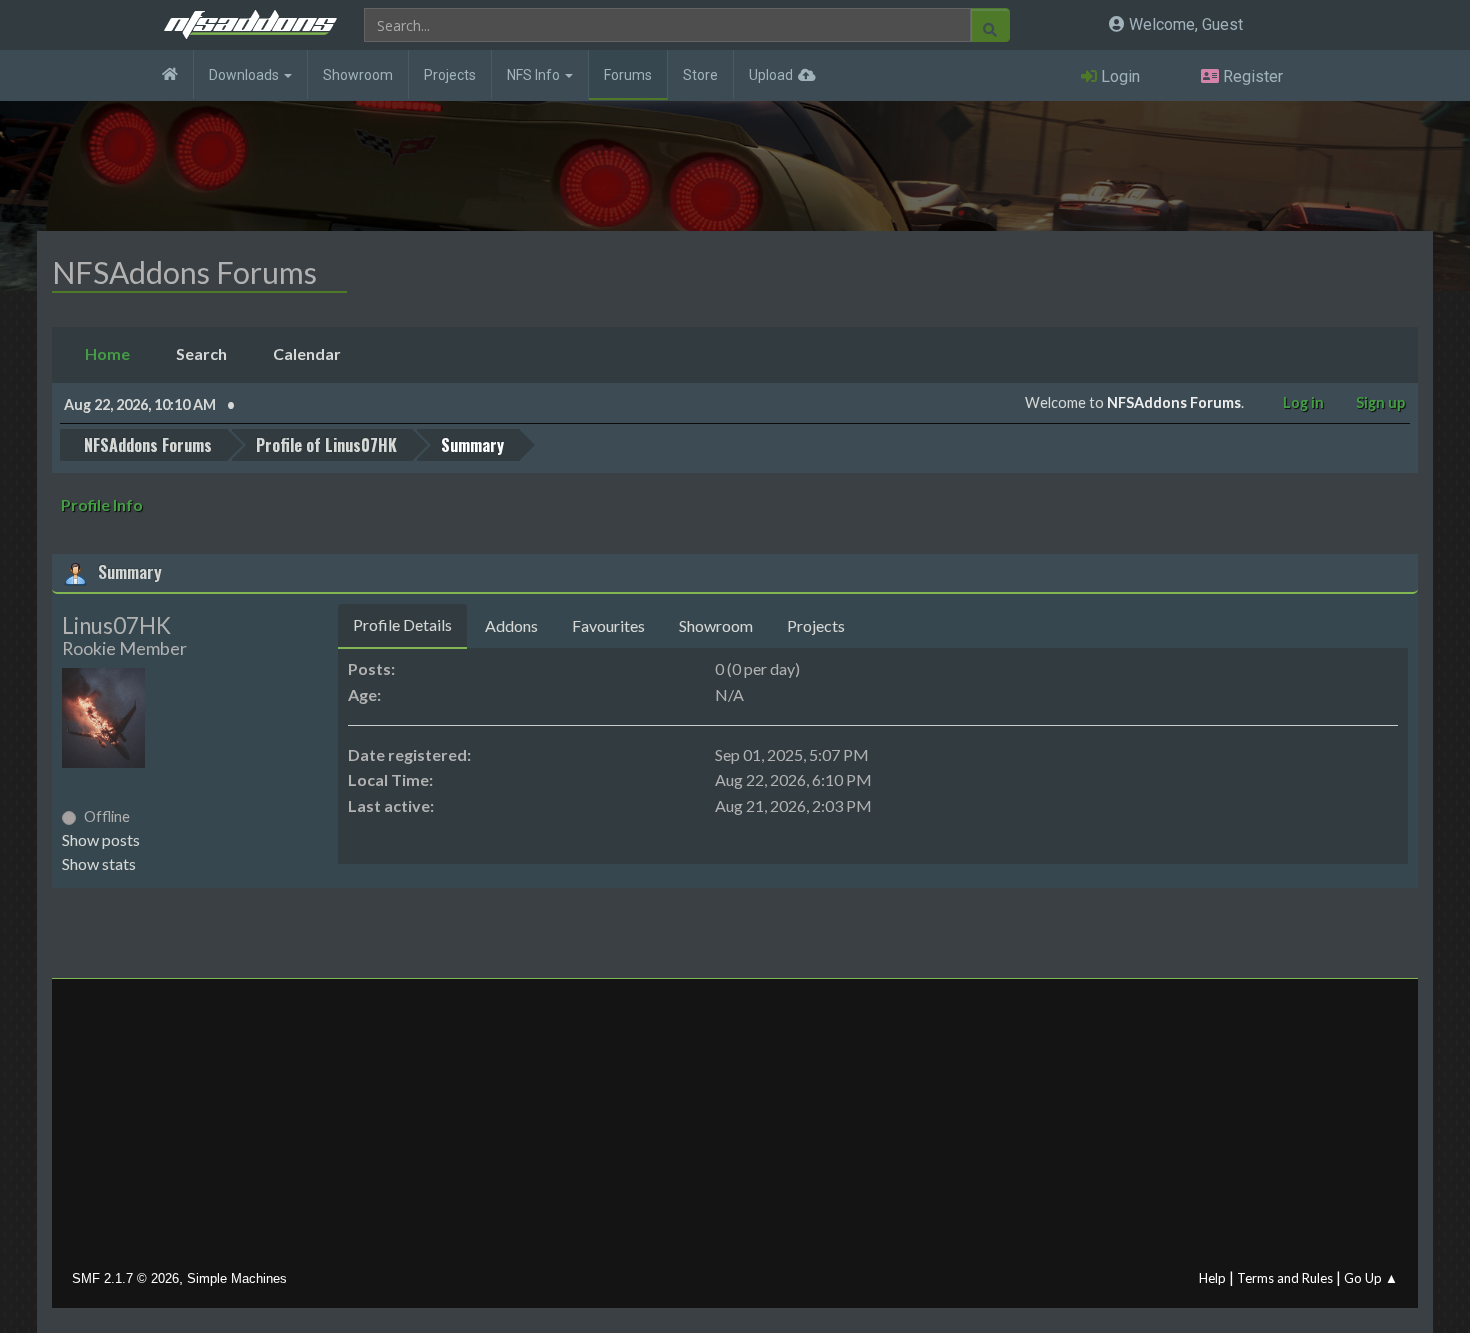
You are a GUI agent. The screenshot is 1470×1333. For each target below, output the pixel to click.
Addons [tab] (511, 625)
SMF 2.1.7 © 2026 (125, 1278)
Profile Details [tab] (402, 624)
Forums (628, 75)
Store (700, 75)
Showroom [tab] (716, 625)
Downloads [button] (245, 75)
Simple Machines (237, 1278)
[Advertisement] (735, 1129)
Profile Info (102, 504)
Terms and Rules (1285, 1278)
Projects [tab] (816, 625)
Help (1212, 1278)
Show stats (99, 863)
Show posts (101, 839)
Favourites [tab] (608, 625)
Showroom (358, 75)
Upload (771, 75)
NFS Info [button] (535, 75)
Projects (450, 75)
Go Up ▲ (1371, 1278)
